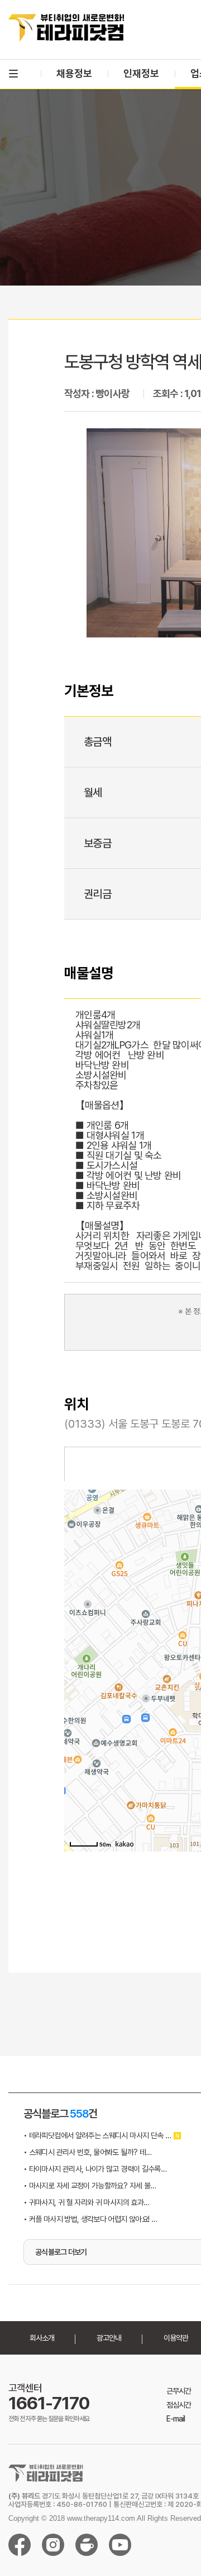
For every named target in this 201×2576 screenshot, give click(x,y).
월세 (93, 792)
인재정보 (141, 73)
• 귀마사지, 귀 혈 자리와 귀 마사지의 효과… (86, 2202)
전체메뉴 (13, 74)
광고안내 (109, 2338)
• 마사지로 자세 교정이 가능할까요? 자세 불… (90, 2186)
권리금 (97, 894)
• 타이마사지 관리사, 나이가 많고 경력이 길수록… (95, 2169)
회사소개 (42, 2338)
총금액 (97, 742)
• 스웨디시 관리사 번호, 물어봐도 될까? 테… (87, 2152)
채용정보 (74, 73)
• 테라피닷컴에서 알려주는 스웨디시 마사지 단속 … (97, 2135)
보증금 (97, 843)
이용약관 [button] (176, 2338)
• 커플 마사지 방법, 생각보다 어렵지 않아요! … (90, 2219)
